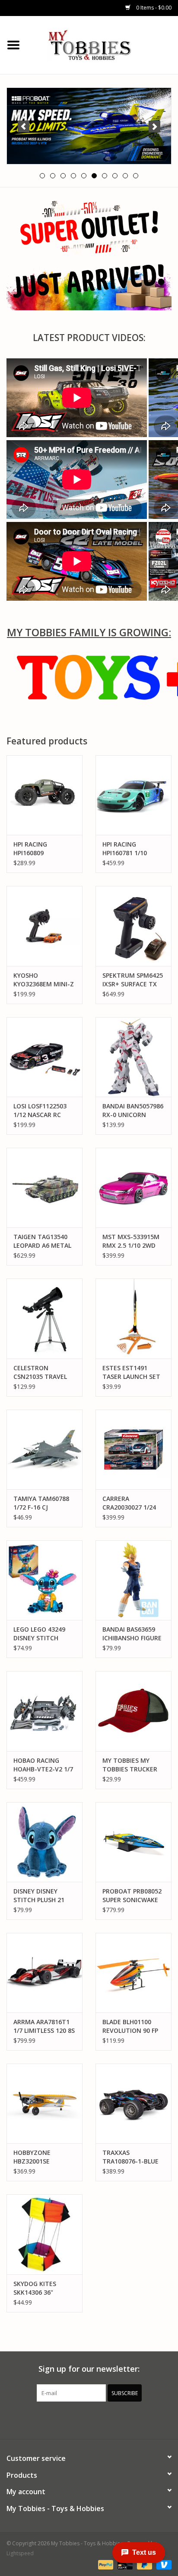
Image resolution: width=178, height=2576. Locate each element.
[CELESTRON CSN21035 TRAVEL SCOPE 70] (44, 1318)
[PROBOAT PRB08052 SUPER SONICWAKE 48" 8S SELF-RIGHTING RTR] (133, 1842)
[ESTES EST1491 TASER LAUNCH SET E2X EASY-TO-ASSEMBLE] (133, 1318)
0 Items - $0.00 (153, 8)
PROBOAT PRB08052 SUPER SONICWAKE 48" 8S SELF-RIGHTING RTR (132, 1896)
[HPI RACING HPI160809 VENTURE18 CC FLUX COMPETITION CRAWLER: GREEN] (44, 795)
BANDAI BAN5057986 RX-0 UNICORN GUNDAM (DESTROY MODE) (133, 1111)
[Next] (154, 127)
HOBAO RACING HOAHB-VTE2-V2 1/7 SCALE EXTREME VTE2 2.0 (43, 1765)
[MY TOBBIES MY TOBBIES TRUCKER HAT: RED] (133, 1711)
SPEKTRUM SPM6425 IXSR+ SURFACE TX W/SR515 (133, 980)
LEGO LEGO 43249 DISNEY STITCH (39, 1634)
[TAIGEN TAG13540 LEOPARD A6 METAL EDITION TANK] (44, 1188)
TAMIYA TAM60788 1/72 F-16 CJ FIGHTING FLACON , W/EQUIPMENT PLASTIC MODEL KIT (43, 1503)
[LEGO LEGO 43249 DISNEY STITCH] (44, 1580)
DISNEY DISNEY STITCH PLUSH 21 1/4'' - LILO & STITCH (43, 1896)
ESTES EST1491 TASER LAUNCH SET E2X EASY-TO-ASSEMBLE (131, 1372)
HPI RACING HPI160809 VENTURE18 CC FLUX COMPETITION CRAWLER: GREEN (44, 849)
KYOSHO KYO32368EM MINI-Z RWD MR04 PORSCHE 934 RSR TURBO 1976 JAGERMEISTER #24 (44, 980)
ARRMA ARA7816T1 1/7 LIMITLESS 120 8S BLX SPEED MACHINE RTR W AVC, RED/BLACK (44, 2026)
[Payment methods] (105, 2564)
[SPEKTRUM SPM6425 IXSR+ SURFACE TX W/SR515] (133, 926)
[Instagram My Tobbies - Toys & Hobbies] (120, 2419)
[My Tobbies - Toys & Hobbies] (102, 44)
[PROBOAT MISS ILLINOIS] (89, 126)
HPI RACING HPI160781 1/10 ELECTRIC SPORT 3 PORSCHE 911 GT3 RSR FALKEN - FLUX (130, 849)
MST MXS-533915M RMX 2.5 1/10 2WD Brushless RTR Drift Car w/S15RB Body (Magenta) (132, 1241)
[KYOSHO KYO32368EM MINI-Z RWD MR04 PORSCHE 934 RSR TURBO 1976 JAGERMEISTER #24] (44, 926)
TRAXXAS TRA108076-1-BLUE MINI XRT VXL (130, 2157)
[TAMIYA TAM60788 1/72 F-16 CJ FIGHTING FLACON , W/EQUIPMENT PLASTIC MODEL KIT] (44, 1449)
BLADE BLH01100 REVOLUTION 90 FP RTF (130, 2026)
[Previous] (24, 127)
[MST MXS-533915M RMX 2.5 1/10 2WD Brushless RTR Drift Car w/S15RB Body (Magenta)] (133, 1188)
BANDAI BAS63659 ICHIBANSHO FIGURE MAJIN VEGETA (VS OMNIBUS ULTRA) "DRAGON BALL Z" (132, 1634)
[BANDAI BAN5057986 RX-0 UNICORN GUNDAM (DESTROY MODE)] (133, 1057)
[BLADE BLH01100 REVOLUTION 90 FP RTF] (133, 1973)
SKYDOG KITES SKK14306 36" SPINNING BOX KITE (43, 2288)
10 (136, 176)
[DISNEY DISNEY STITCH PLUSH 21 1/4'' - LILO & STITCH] (44, 1842)
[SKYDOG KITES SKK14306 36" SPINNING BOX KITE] (44, 2234)
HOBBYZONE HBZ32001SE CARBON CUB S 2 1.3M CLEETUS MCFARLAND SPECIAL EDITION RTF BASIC (44, 2157)
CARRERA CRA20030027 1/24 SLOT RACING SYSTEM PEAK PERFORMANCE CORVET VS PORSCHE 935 (133, 1503)
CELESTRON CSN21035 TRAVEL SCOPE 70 (40, 1372)
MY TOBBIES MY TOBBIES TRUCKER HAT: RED (130, 1765)
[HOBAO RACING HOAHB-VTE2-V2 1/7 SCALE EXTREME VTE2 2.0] (44, 1711)
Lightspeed (20, 2553)
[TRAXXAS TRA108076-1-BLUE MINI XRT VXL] (133, 2103)
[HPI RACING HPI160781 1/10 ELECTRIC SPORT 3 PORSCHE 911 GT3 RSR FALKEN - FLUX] (133, 795)
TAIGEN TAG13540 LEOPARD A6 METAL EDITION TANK (42, 1241)
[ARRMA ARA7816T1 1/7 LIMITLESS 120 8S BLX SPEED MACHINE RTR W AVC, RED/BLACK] (44, 1973)
